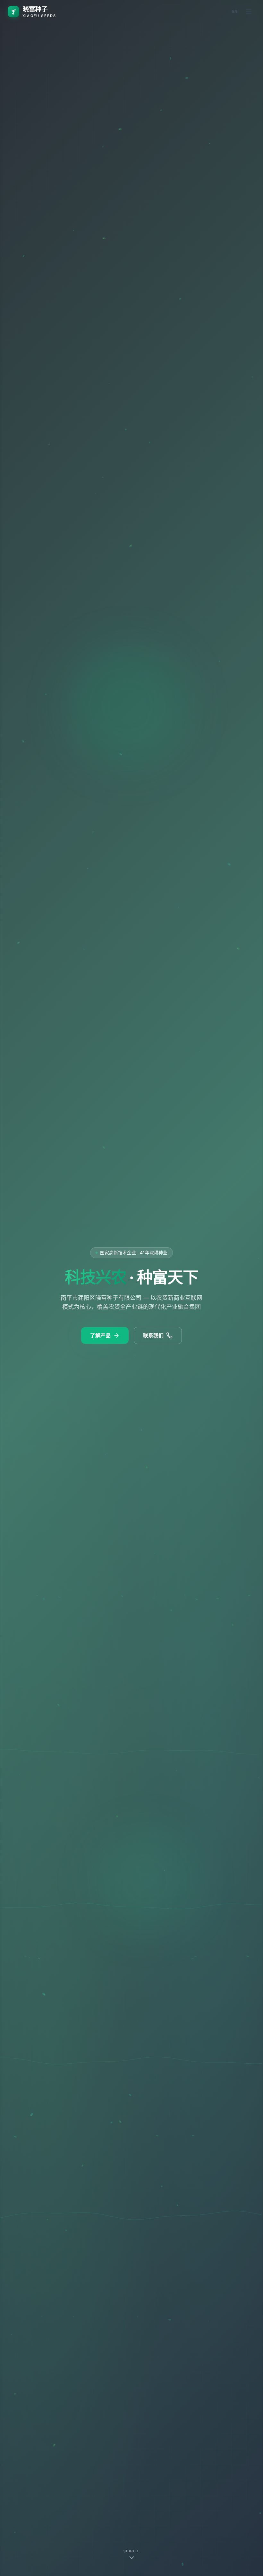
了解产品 (100, 1335)
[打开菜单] (249, 12)
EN (235, 11)
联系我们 (153, 1335)
